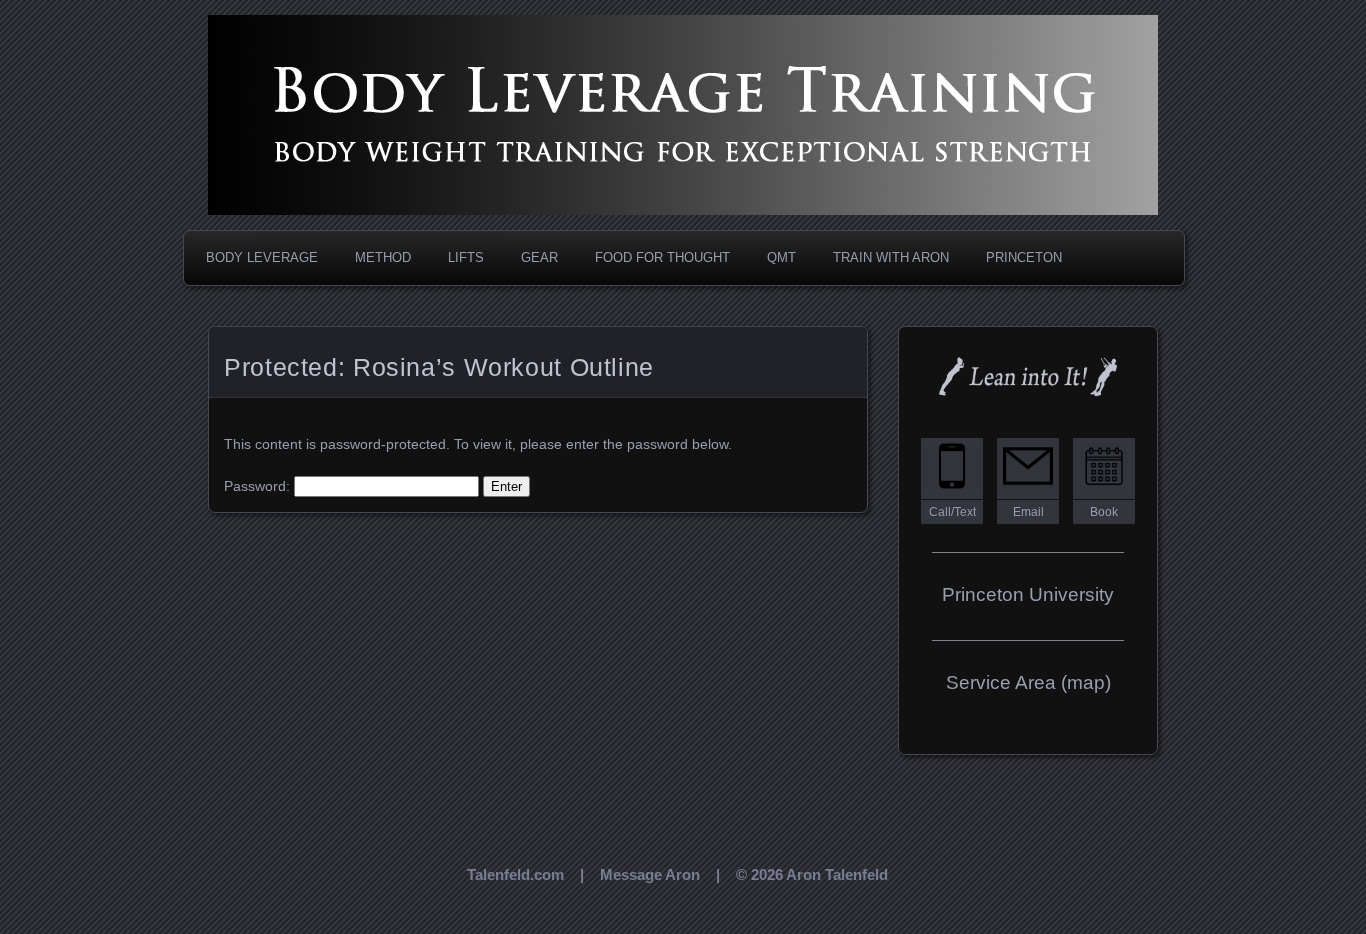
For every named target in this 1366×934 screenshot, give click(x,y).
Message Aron (650, 874)
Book (1104, 512)
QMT (781, 257)
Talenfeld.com (515, 874)
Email (1028, 512)
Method (383, 257)
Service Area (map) (1028, 682)
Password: (259, 486)
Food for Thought (662, 257)
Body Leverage (262, 257)
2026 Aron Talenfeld (819, 874)
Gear (539, 257)
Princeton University (1028, 594)
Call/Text (952, 512)
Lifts (466, 257)
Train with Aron (891, 257)
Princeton (1024, 257)
